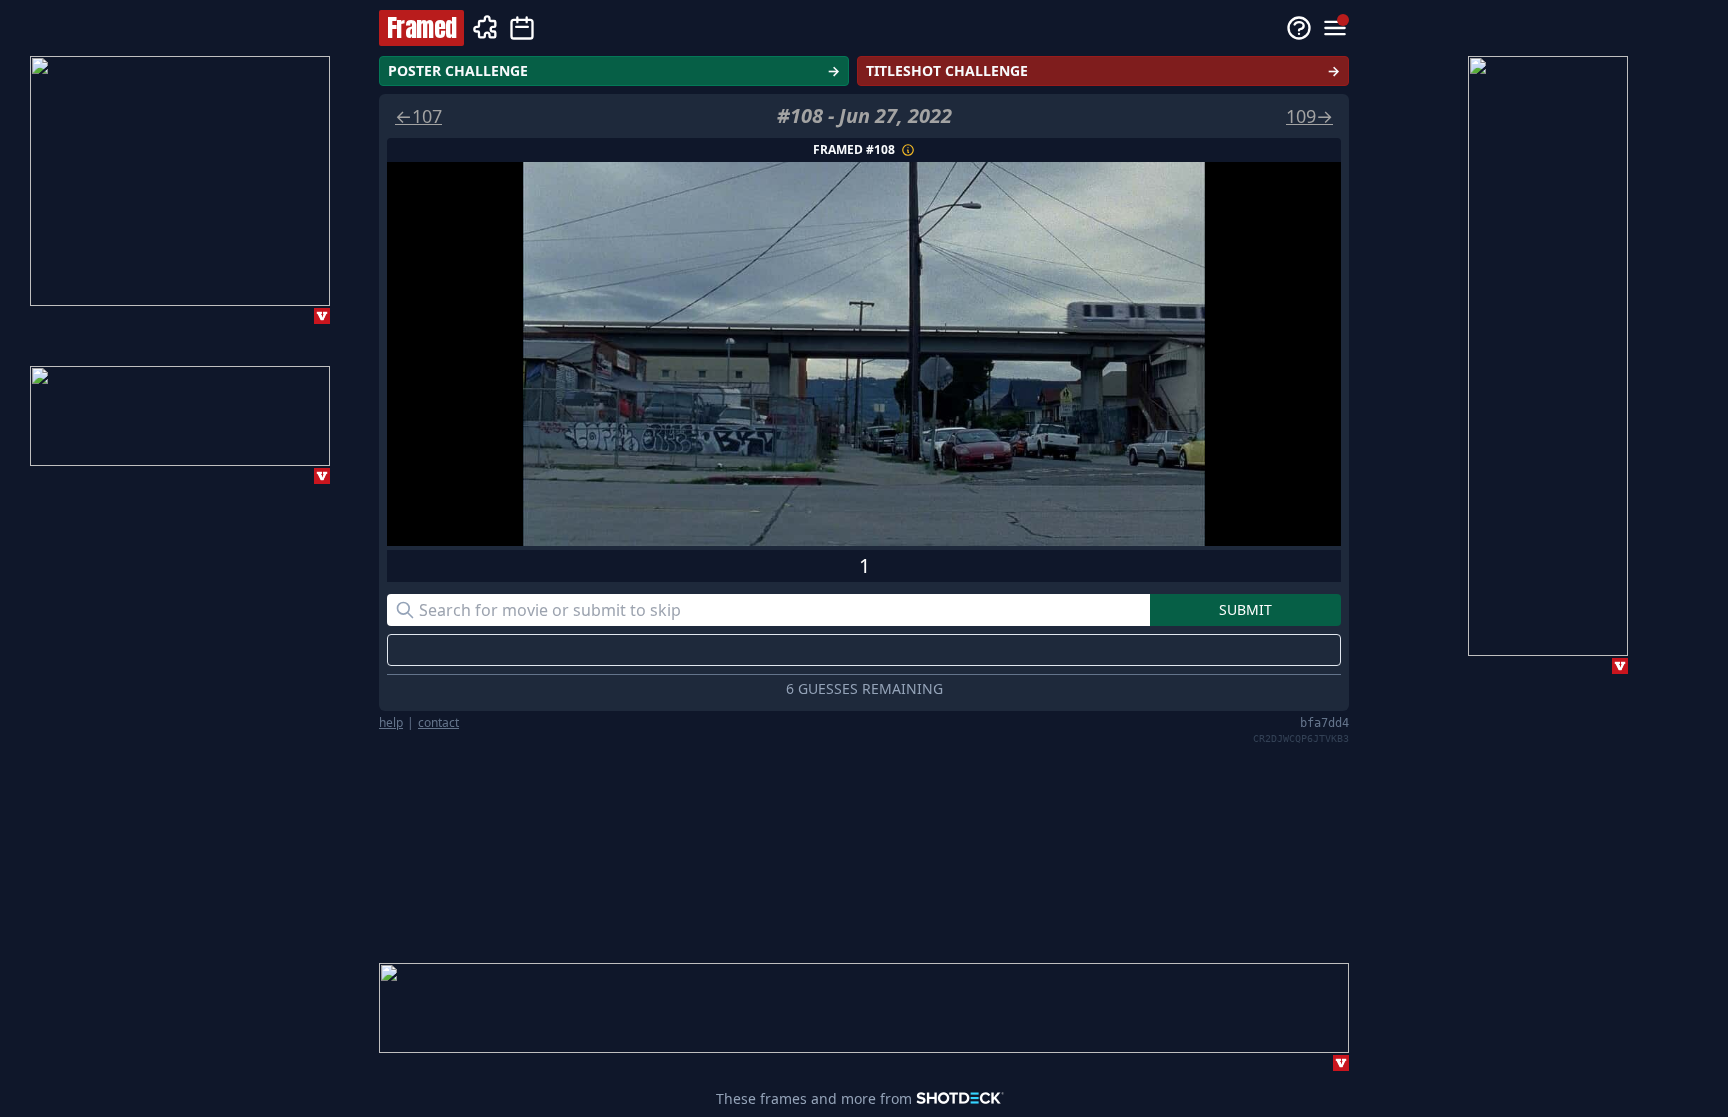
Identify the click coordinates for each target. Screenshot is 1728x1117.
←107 (418, 116)
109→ (1309, 116)
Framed (421, 28)
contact (438, 723)
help (391, 723)
